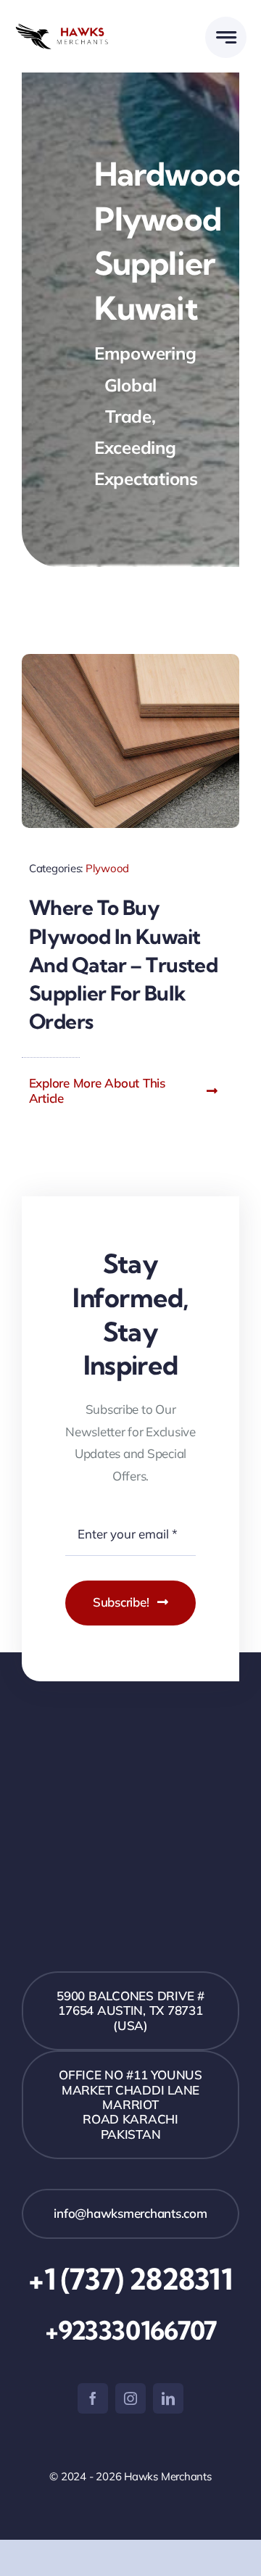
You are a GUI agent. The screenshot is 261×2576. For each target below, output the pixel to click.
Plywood (107, 868)
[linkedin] (168, 2398)
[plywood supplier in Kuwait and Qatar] (130, 660)
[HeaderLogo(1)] (72, 29)
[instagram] (130, 2398)
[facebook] (93, 2398)
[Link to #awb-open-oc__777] (226, 37)
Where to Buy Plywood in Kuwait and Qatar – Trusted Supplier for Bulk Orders (123, 964)
